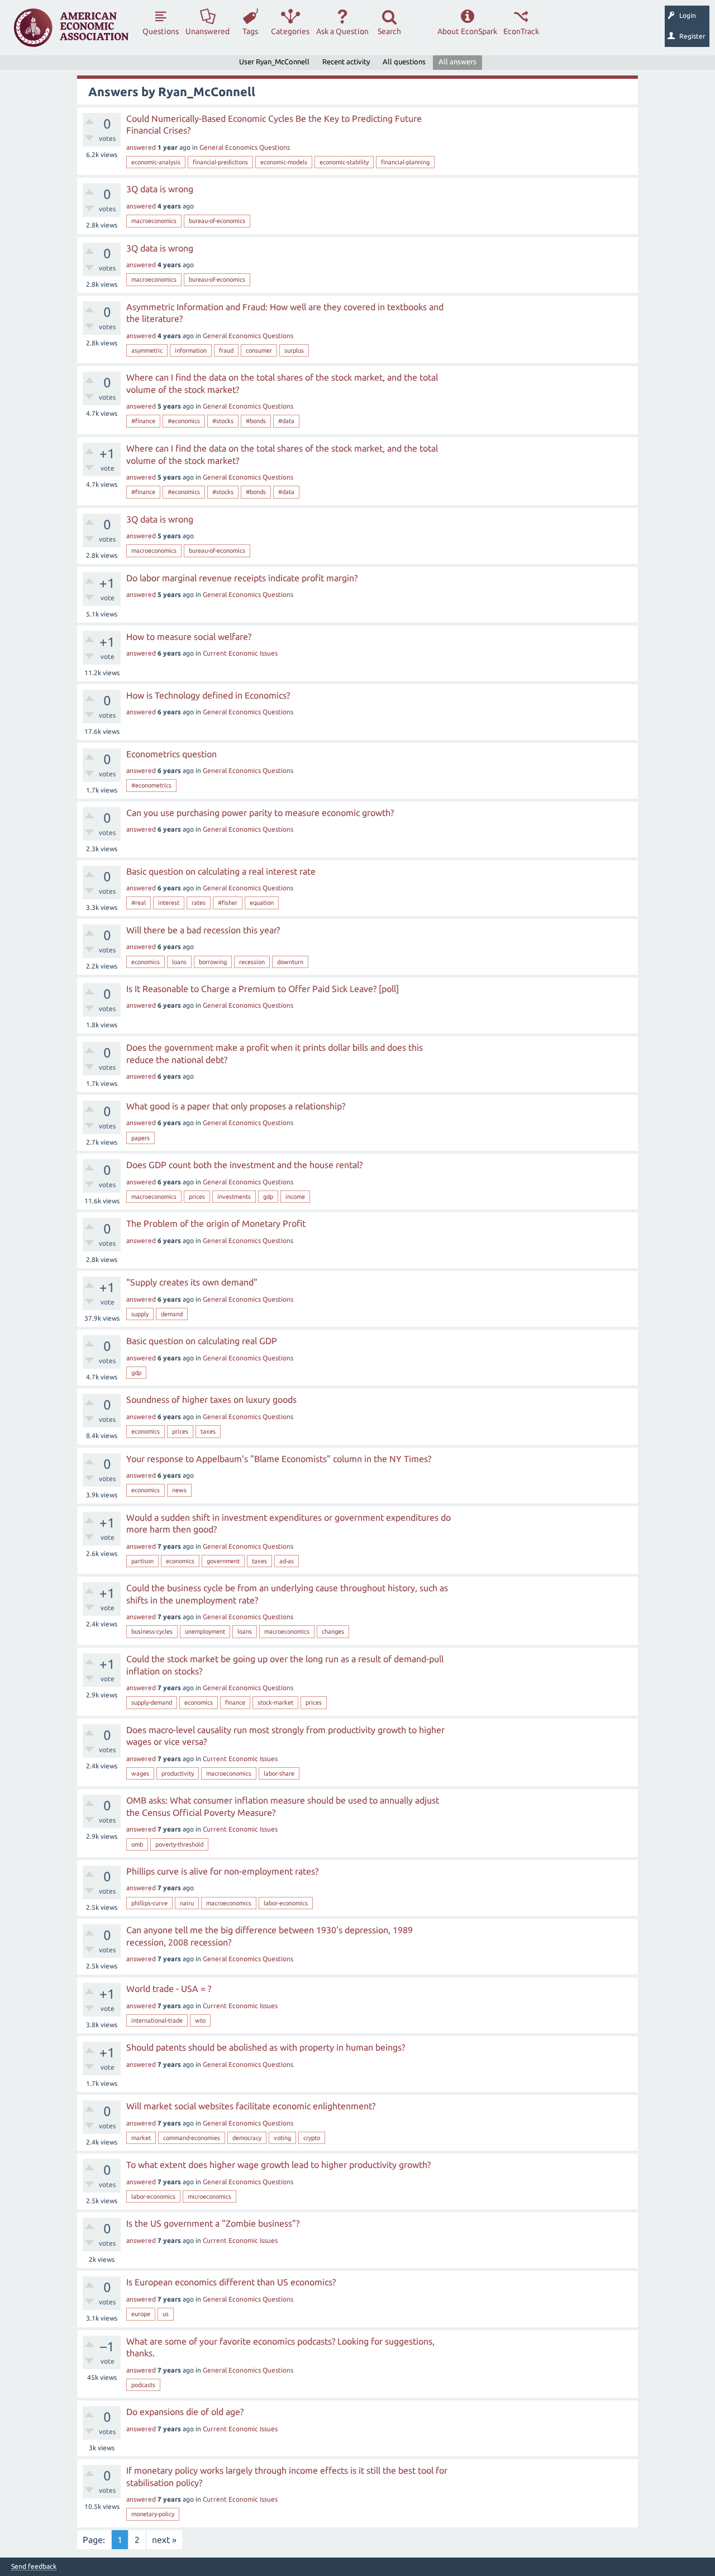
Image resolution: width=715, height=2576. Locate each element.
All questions (404, 61)
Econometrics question (171, 754)
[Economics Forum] (71, 28)
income (295, 1197)
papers (140, 1138)
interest (169, 903)
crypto (312, 2138)
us (166, 2314)
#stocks (223, 421)
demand (172, 1314)
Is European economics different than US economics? (231, 2282)
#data (286, 421)
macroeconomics (154, 221)
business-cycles (152, 1631)
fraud (226, 350)
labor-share (279, 1773)
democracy (247, 2138)
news (179, 1490)
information (191, 350)
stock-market (275, 1702)
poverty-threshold (179, 1844)
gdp (268, 1197)
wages (140, 1773)
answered (141, 147)
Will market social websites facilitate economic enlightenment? (251, 2106)
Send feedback (34, 2566)
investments (234, 1197)
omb (137, 1844)
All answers (457, 61)
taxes (208, 1431)
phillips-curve (149, 1903)
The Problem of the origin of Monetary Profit (216, 1223)
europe (141, 2314)
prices (197, 1197)
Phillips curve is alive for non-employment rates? (222, 1871)
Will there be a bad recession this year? (203, 930)
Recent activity (346, 61)
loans (179, 962)
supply (140, 1314)
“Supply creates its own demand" (192, 1282)
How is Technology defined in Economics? (208, 695)
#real (139, 903)
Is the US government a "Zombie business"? (213, 2223)
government (223, 1561)
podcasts (143, 2385)
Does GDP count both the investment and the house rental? (244, 1165)
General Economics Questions (245, 147)
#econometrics (151, 785)
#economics (184, 421)
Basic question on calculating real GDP (202, 1341)
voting (282, 2138)
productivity (178, 1773)
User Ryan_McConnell (274, 61)
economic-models (284, 162)
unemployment (205, 1631)
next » (164, 2540)
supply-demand (152, 1702)
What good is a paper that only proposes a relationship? (236, 1106)
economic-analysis (156, 162)
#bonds (256, 421)
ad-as (287, 1561)
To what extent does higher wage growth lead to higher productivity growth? (278, 2165)
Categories (290, 31)
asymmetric (147, 350)
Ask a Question (342, 31)
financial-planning (405, 162)
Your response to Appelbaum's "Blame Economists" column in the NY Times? (279, 1459)
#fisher (228, 903)
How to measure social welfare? (189, 637)
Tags (250, 31)
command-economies (192, 2138)
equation (262, 903)
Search (389, 31)
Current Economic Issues (240, 653)
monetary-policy (153, 2514)
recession (252, 962)
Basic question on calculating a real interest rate (221, 871)
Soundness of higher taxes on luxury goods (211, 1400)
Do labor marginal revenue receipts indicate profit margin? (242, 578)
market (141, 2138)
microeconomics (209, 2197)
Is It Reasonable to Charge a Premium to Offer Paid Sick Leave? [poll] (263, 989)
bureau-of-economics (217, 221)
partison (142, 1561)
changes (333, 1631)
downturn (290, 962)
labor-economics (286, 1903)
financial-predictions (220, 162)
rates (199, 903)
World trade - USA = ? (169, 1989)
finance (235, 1702)
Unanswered (208, 31)
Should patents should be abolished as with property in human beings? (266, 2047)
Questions (161, 31)
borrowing (213, 962)
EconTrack (521, 31)
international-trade (157, 2020)
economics (146, 962)
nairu (187, 1903)
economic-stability (344, 162)
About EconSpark (467, 31)
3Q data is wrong (160, 189)
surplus (294, 350)
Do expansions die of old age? (185, 2412)
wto (200, 2020)
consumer (259, 350)
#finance (143, 421)
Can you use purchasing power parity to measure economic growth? (260, 813)
